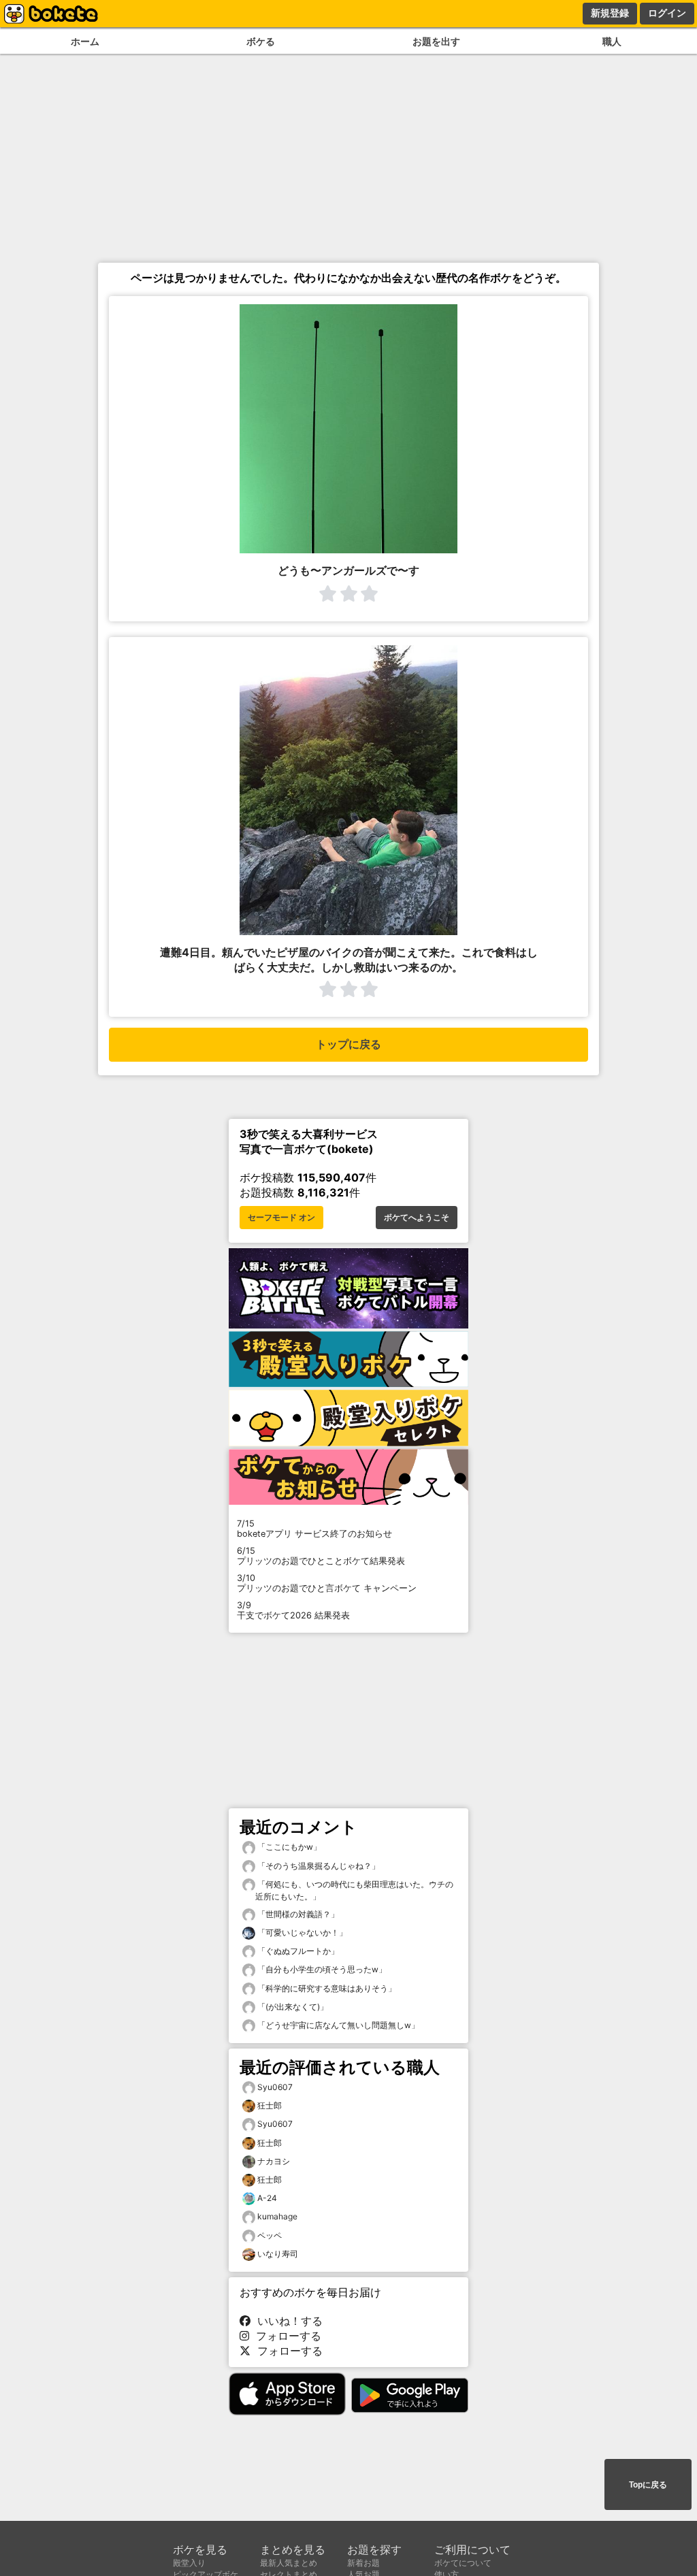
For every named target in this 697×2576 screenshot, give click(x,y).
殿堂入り (189, 2563)
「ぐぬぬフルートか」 (297, 1951)
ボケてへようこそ (417, 1218)
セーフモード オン (281, 1218)
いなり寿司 (278, 2254)
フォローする (285, 2336)
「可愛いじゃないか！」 (301, 1933)
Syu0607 (275, 2087)
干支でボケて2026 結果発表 (293, 1610)
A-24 (267, 2198)
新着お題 (363, 2563)
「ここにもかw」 (288, 1847)
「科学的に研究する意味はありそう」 (326, 1988)
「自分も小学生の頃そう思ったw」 (321, 1969)
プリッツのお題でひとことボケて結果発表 (321, 1556)
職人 (612, 41)
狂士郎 (270, 2105)
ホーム (85, 41)
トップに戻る (348, 1044)
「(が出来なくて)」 (292, 2007)
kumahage (277, 2216)
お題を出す (436, 41)
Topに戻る (648, 2485)
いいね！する (287, 2321)
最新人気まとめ (289, 2563)
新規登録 (610, 13)
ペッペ (270, 2235)
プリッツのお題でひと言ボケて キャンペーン (327, 1583)
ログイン (667, 13)
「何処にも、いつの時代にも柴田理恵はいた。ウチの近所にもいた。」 (354, 1890)
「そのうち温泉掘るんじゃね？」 (318, 1866)
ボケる (261, 41)
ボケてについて (463, 2563)
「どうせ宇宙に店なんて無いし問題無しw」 (337, 2025)
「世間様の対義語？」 (297, 1914)
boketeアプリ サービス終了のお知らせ (314, 1529)
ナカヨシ (274, 2161)
